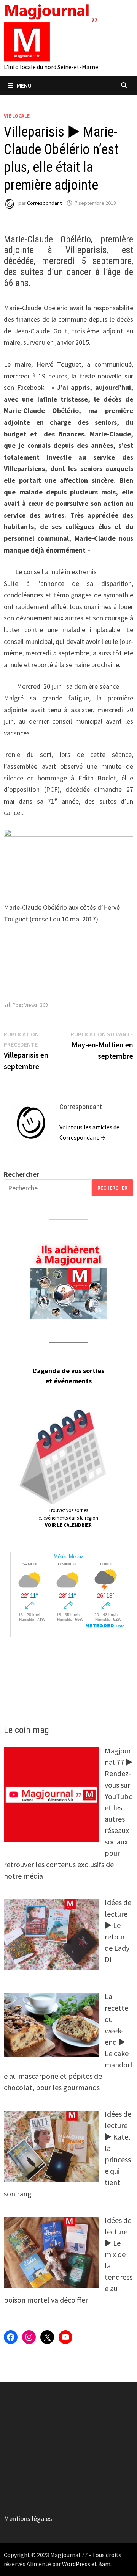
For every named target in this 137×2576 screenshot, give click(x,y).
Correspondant (44, 203)
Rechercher (22, 1174)
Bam (104, 2564)
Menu (24, 85)
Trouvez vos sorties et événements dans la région (68, 1518)
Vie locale (17, 116)
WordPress (76, 2564)
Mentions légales (28, 2519)
